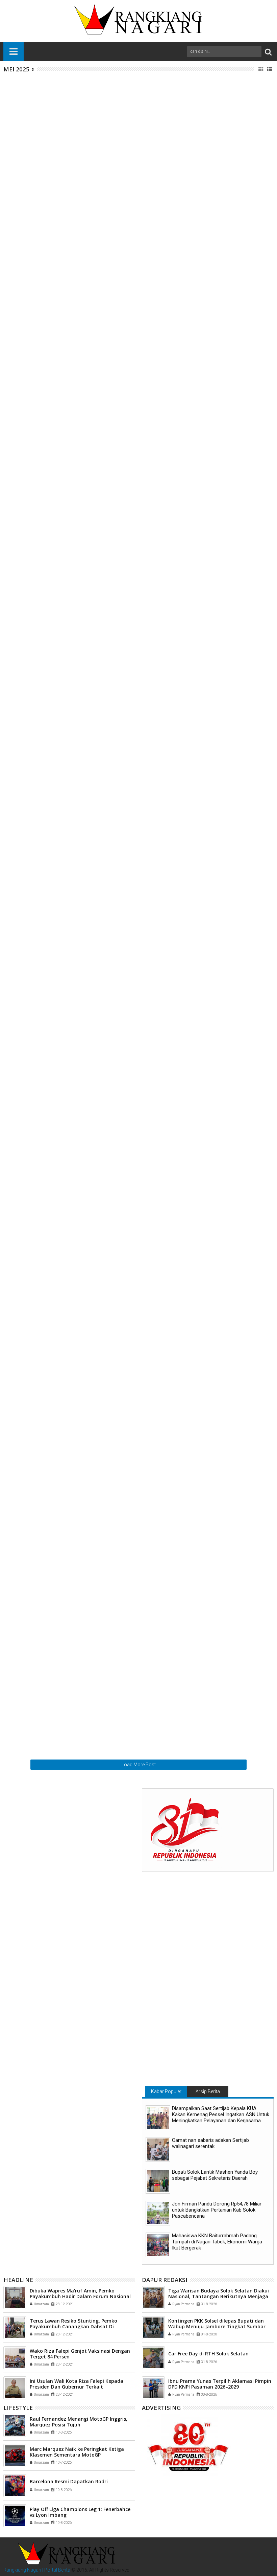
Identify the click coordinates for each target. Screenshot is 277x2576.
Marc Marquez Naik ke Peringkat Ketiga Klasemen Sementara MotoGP (77, 2452)
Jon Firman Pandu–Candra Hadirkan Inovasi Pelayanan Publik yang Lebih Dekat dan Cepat (175, 799)
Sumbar (134, 101)
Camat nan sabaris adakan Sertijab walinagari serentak (210, 2143)
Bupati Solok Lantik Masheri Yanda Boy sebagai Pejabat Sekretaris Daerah (215, 2175)
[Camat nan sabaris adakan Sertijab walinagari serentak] (158, 2149)
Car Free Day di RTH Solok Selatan (208, 2354)
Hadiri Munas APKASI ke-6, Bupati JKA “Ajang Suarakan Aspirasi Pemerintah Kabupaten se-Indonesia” (174, 675)
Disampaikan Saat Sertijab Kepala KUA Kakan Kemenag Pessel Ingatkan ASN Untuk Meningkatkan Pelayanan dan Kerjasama (221, 2114)
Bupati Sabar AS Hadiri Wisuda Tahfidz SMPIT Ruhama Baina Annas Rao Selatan (174, 1313)
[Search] (268, 52)
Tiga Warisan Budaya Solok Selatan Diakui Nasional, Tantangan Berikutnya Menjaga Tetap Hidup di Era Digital (219, 2296)
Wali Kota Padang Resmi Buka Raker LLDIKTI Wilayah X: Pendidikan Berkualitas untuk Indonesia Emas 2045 (172, 1253)
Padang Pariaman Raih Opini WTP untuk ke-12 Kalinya (175, 1570)
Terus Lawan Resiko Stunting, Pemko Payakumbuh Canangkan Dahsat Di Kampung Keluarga (73, 2326)
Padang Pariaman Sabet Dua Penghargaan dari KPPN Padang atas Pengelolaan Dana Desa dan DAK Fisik (177, 739)
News (102, 101)
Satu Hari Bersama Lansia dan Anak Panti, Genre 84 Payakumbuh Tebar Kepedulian (180, 606)
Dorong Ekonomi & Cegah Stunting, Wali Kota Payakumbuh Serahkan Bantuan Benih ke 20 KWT (181, 413)
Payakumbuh (122, 364)
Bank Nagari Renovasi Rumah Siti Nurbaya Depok (181, 1501)
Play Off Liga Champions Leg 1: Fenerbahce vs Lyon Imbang (80, 2512)
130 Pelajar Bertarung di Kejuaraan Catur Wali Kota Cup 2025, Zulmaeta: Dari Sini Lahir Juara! (176, 477)
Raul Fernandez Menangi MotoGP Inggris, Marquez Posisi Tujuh (79, 2422)
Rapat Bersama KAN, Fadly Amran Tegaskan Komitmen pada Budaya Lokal (171, 1377)
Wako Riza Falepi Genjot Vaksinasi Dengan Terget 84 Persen (80, 2354)
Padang (117, 101)
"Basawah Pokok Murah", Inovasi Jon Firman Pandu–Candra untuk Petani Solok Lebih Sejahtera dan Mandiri (171, 867)
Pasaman (118, 1328)
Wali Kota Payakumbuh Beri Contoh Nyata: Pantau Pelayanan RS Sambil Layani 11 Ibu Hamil (180, 349)
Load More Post (139, 1765)
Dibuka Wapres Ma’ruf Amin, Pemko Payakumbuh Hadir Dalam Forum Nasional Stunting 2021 (80, 2296)
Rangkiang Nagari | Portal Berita (37, 2570)
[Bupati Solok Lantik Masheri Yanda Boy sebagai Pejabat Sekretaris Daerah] (158, 2181)
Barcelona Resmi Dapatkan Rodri (69, 2481)
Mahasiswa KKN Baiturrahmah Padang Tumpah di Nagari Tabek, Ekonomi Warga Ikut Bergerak (217, 2242)
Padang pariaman (126, 694)
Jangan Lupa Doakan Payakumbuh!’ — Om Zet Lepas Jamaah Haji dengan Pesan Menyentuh (174, 541)
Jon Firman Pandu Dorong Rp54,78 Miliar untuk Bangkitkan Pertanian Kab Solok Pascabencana (217, 2210)
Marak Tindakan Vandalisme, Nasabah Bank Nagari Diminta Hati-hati (171, 86)
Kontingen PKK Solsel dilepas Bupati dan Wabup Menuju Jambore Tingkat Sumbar (217, 2324)
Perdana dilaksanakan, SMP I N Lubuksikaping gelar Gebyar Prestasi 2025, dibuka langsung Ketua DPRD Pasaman (175, 1446)
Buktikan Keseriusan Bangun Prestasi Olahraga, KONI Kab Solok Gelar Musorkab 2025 (178, 1056)
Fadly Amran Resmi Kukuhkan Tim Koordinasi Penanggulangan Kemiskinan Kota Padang (174, 1184)
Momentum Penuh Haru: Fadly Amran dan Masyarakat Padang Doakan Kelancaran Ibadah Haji (178, 1125)
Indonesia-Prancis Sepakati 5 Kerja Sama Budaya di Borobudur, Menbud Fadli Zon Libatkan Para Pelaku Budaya (180, 219)
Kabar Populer (166, 2091)
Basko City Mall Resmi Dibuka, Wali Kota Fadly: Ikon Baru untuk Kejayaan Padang (175, 991)
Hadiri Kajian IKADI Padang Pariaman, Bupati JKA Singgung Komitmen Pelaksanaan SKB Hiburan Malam (180, 1639)
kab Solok (106, 814)
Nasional (105, 174)
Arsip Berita (208, 2091)
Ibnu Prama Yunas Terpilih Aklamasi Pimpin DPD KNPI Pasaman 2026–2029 (220, 2384)
